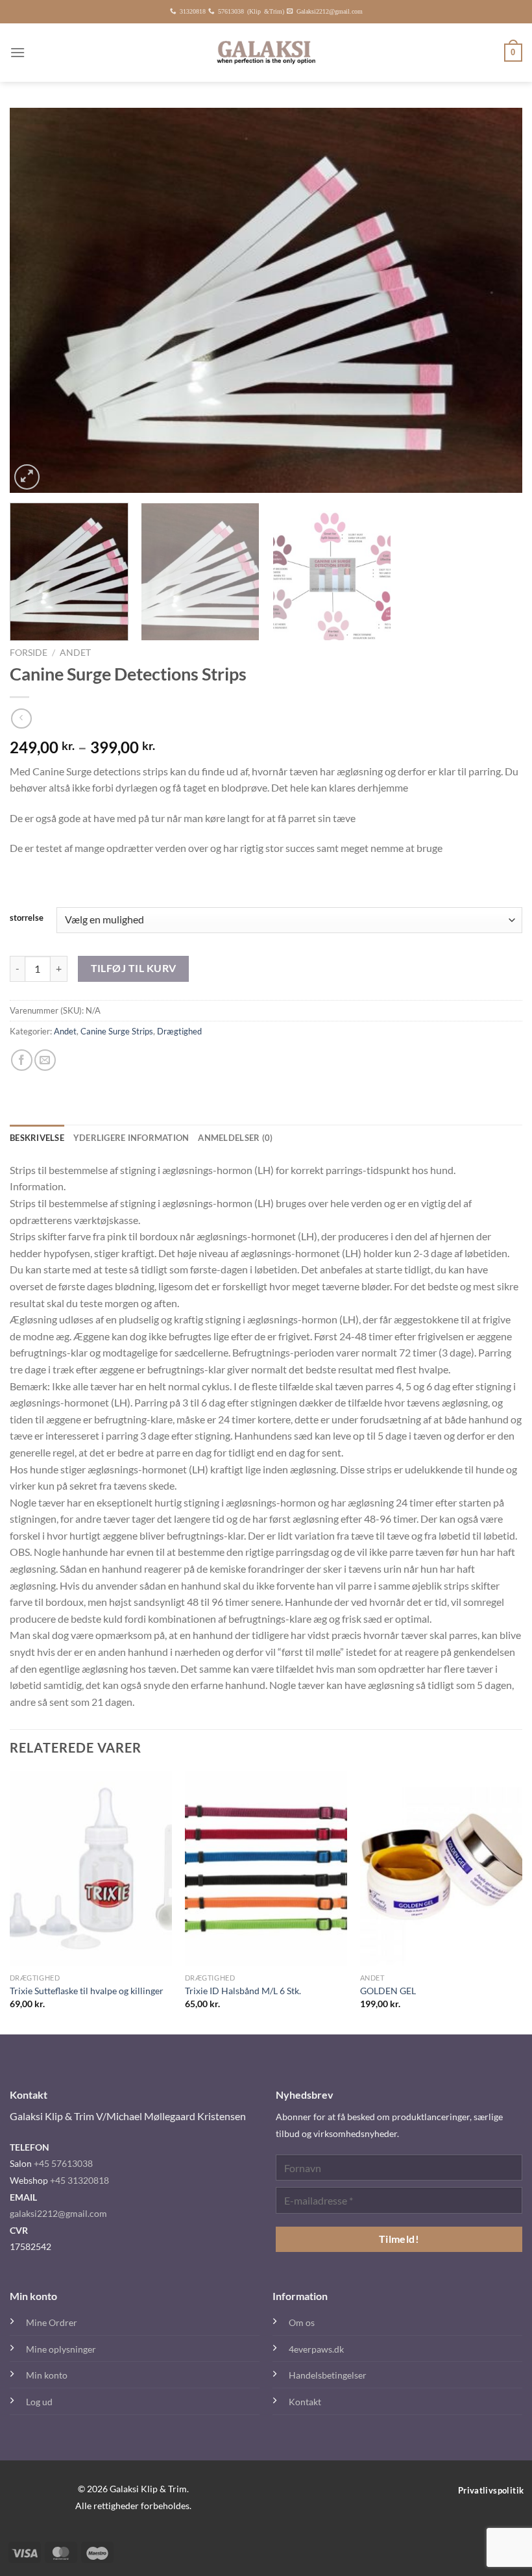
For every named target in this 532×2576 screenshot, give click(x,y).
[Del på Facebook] (22, 1060)
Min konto (47, 2375)
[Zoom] (27, 477)
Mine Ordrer (52, 2322)
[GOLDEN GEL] (441, 1869)
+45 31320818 (79, 2180)
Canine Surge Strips (117, 1031)
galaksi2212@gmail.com (58, 2213)
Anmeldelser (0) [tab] (235, 1138)
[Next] (496, 300)
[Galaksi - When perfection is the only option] (266, 53)
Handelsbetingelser (328, 2375)
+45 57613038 (63, 2163)
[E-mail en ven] (45, 1060)
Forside (29, 653)
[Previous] (36, 300)
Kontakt (305, 2402)
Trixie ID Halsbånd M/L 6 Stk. (243, 1991)
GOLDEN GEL (388, 1991)
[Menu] (18, 52)
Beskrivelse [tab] (37, 1138)
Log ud (39, 2402)
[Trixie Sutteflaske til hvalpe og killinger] (91, 1869)
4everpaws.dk (316, 2349)
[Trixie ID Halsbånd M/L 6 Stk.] (266, 1869)
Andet (75, 653)
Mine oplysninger (61, 2349)
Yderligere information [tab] (131, 1138)
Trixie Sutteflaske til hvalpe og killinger (87, 1991)
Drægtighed (179, 1031)
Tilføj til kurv (134, 968)
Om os (302, 2322)
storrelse (27, 918)
